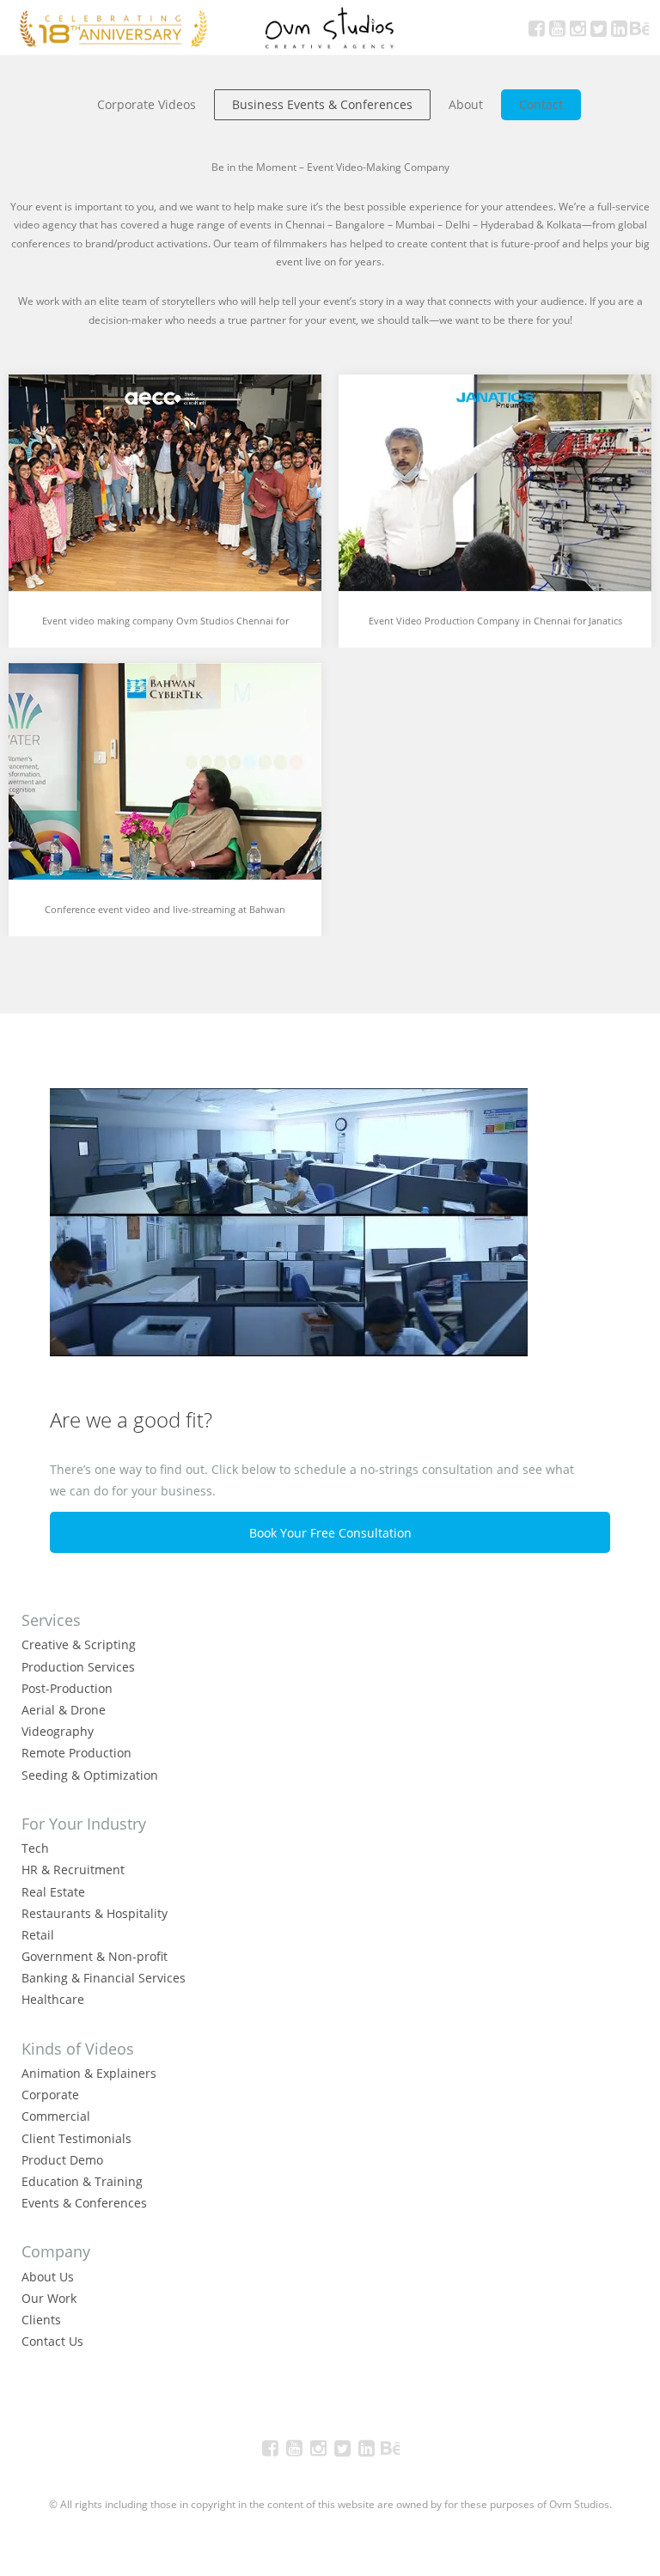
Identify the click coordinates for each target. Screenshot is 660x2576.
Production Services (78, 1667)
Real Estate (53, 1892)
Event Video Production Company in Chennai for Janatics (495, 621)
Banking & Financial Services (104, 1978)
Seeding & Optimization (90, 1775)
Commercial (56, 2116)
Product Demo (62, 2160)
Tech (35, 1848)
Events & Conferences (84, 2203)
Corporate (50, 2095)
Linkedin (619, 27)
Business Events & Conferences (322, 104)
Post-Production (67, 1688)
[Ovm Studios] (330, 27)
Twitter (598, 27)
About (466, 104)
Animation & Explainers (89, 2073)
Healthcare (53, 1999)
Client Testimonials (76, 2138)
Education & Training (82, 2181)
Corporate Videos (147, 104)
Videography (58, 1731)
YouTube (557, 27)
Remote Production (76, 1753)
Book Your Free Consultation (330, 1533)
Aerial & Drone (64, 1710)
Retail (38, 1935)
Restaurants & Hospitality (95, 1913)
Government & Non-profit (95, 1956)
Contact (541, 104)
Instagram (577, 27)
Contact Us (52, 2341)
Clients (41, 2320)
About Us (48, 2277)
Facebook (536, 27)
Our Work (49, 2298)
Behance (639, 27)
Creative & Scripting (79, 1644)
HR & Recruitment (73, 1870)
